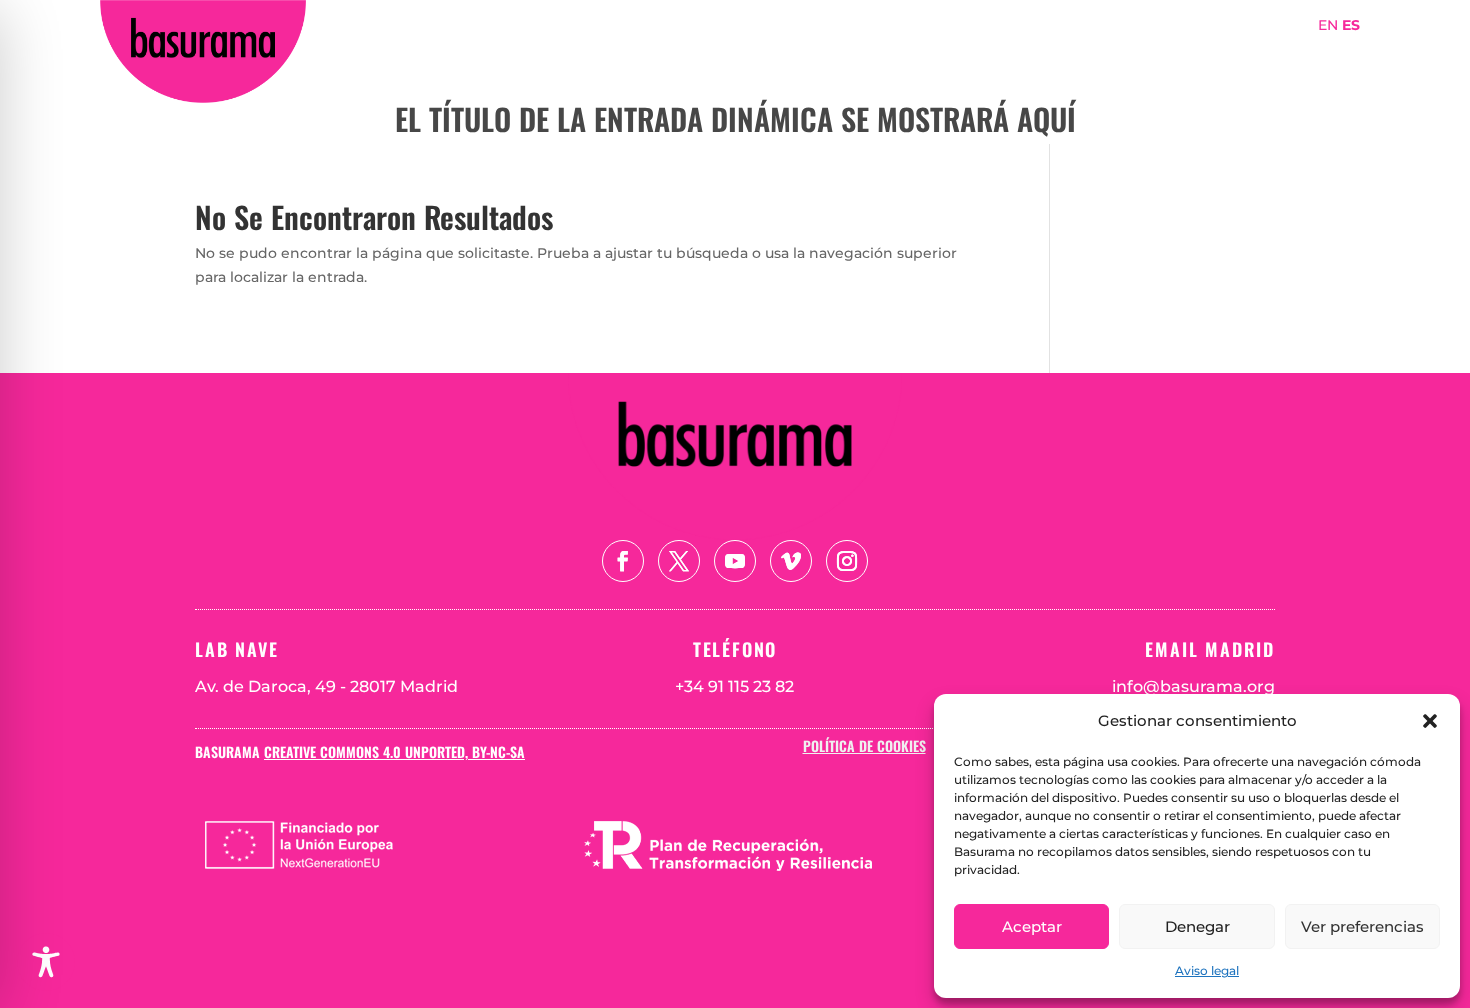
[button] (1430, 721)
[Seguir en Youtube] (735, 561)
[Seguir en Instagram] (847, 561)
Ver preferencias (1362, 926)
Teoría (1268, 53)
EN (1328, 25)
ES (1351, 25)
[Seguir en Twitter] (679, 561)
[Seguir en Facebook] (623, 561)
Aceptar (1032, 926)
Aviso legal (1207, 970)
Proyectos (1108, 53)
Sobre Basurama (978, 53)
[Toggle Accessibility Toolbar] (46, 962)
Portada (855, 53)
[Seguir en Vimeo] (791, 561)
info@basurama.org (1193, 686)
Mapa (1193, 53)
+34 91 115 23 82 (734, 686)
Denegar (1197, 926)
